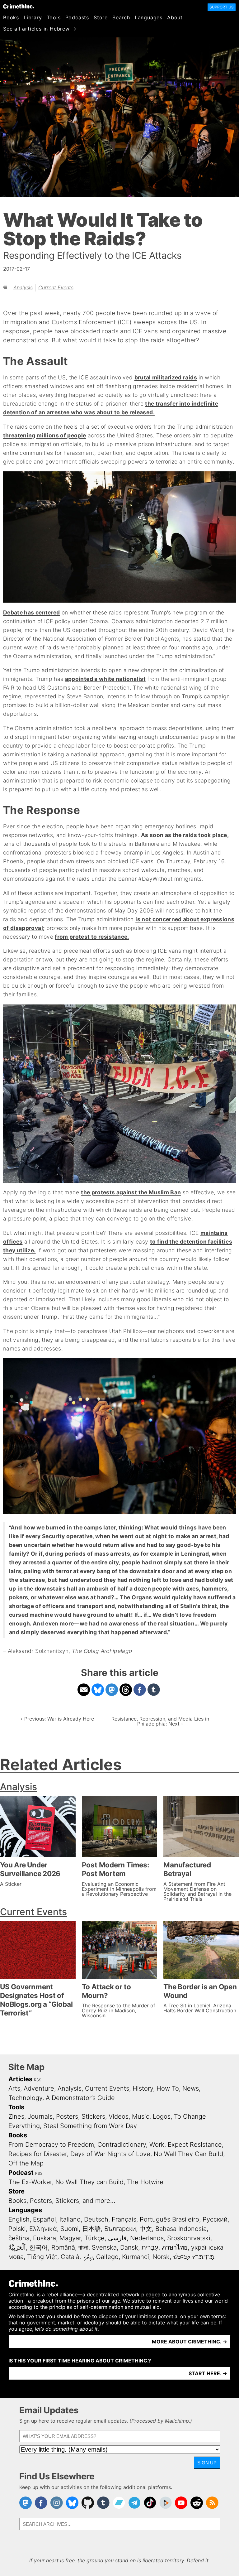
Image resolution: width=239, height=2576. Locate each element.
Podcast (21, 2173)
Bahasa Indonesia (181, 2229)
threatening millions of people (45, 435)
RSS (38, 2080)
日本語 (91, 2229)
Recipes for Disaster (38, 2154)
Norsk (161, 2257)
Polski (17, 2229)
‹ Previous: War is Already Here (57, 1719)
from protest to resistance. (92, 937)
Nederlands (147, 2238)
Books (11, 17)
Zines (16, 2116)
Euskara (45, 2238)
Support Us (222, 7)
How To (168, 2088)
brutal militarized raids (166, 377)
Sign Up (207, 2463)
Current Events (56, 287)
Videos (119, 2116)
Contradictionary (122, 2145)
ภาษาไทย (175, 2247)
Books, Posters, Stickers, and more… (62, 2201)
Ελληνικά (43, 2229)
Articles (20, 2079)
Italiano (70, 2219)
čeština (19, 2238)
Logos (162, 2116)
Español (45, 2219)
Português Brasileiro (169, 2219)
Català (70, 2257)
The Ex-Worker (30, 2182)
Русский (215, 2219)
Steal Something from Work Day (90, 2126)
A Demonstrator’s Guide (80, 2098)
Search (121, 17)
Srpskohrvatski (189, 2238)
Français (124, 2219)
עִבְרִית (150, 2247)
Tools (54, 17)
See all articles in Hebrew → (40, 29)
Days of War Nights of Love (110, 2154)
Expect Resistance (195, 2145)
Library (33, 17)
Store (101, 17)
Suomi (70, 2229)
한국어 (39, 2247)
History (143, 2088)
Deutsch (96, 2219)
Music (141, 2116)
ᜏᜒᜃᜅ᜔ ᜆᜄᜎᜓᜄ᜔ (194, 2257)
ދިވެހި (88, 2257)
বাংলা (83, 2247)
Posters (67, 2116)
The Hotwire (145, 2182)
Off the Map (26, 2163)
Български (120, 2229)
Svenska (104, 2247)
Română (63, 2247)
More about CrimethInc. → (190, 2342)
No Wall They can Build (89, 2182)
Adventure (39, 2088)
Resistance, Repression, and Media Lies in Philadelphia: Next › (160, 1721)
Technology (25, 2098)
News (191, 2088)
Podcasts (77, 17)
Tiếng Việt (42, 2257)
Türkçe (94, 2238)
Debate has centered (32, 612)
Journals (40, 2116)
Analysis (23, 287)
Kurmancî (136, 2257)
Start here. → (208, 2373)
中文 (146, 2229)
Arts (14, 2088)
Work (157, 2145)
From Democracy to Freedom (51, 2145)
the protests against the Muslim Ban (131, 1192)
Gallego (107, 2257)
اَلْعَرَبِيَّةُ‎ (17, 2247)
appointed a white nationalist (105, 679)
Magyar (70, 2238)
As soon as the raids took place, (185, 835)
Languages (149, 17)
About (175, 17)
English (19, 2219)
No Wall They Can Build (188, 2154)
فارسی (117, 2238)
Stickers (93, 2116)
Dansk (129, 2247)
